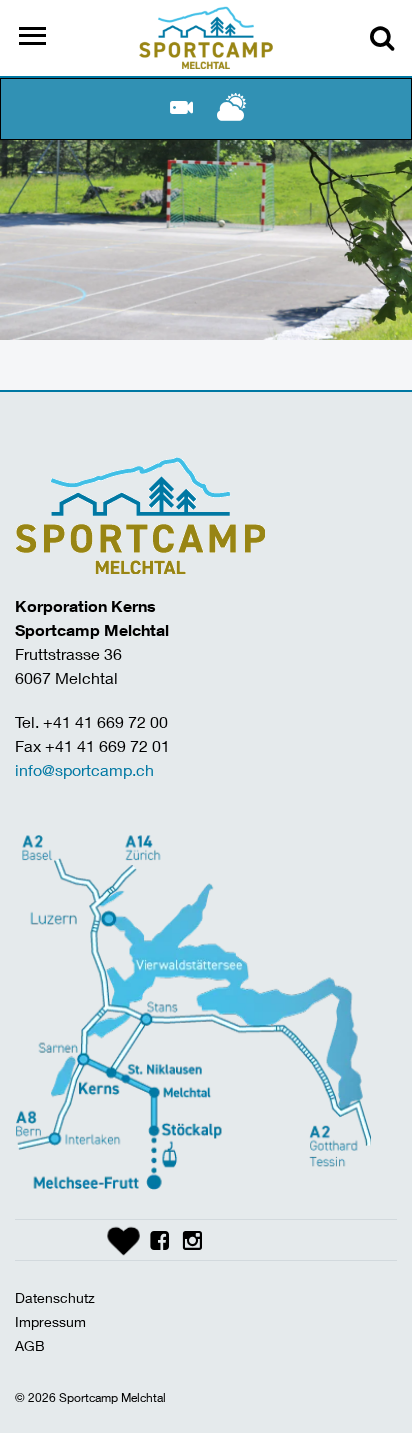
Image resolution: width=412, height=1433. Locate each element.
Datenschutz (55, 1297)
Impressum (50, 1321)
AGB (30, 1345)
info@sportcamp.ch (84, 769)
